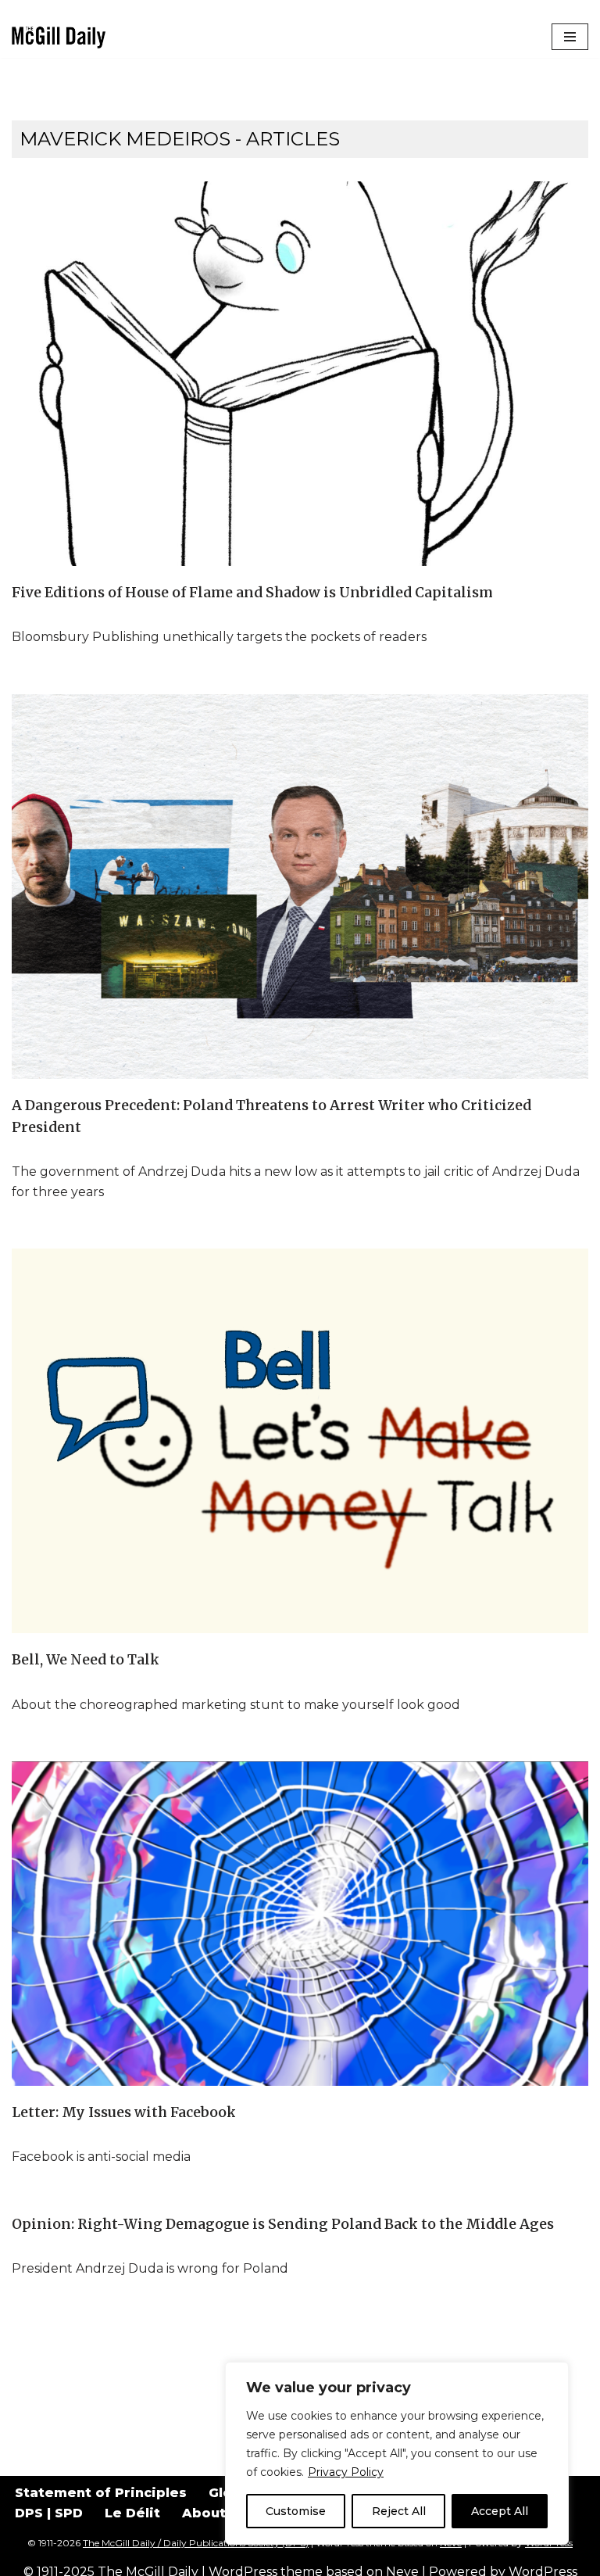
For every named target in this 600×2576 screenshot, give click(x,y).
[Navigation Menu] (570, 37)
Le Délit (132, 2513)
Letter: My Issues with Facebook (124, 2112)
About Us (214, 2513)
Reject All (399, 2511)
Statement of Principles (101, 2493)
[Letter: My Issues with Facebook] (300, 1923)
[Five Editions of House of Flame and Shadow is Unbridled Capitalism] (300, 374)
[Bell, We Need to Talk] (300, 1441)
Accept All (500, 2511)
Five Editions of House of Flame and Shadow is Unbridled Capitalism (252, 593)
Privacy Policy (346, 2472)
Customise (296, 2511)
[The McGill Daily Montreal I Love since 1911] (59, 37)
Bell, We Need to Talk (86, 1660)
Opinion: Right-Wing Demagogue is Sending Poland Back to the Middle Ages (283, 2224)
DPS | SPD (49, 2513)
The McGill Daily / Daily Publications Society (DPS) (196, 2543)
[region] (397, 2453)
